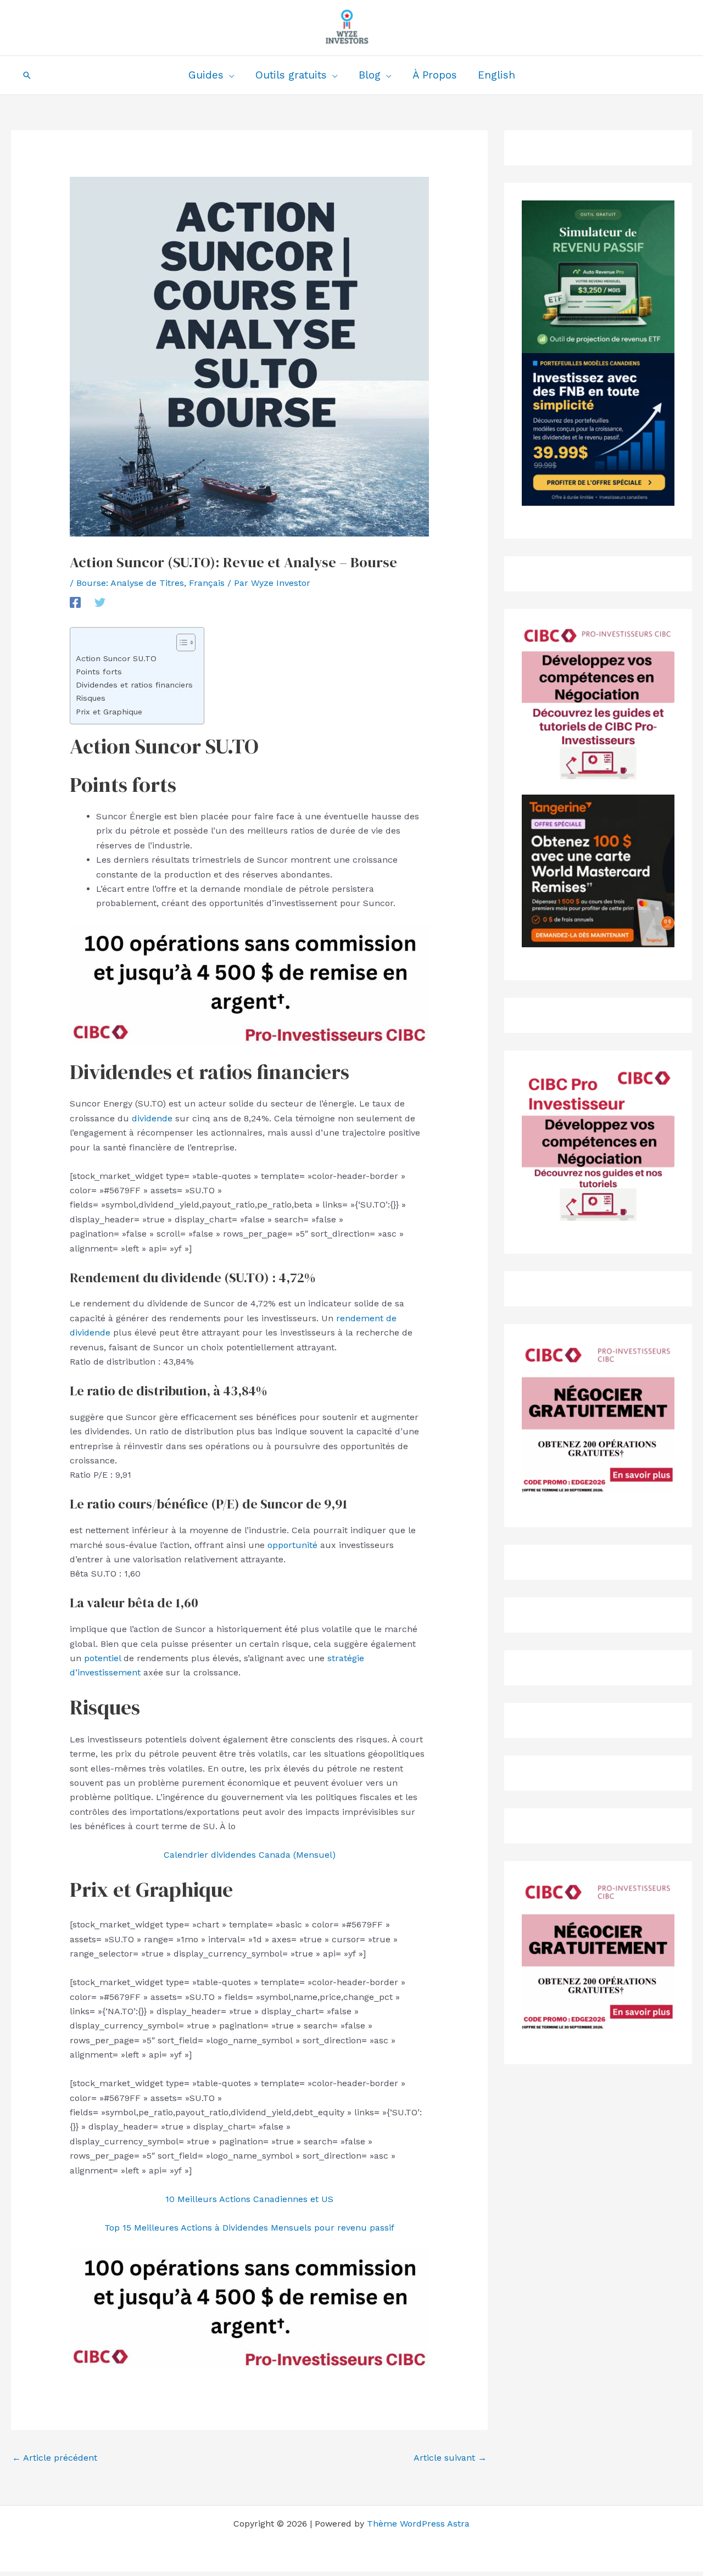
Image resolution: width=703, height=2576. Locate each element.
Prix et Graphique (109, 712)
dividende (152, 1118)
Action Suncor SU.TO (116, 659)
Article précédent (55, 2458)
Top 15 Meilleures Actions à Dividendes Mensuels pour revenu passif (249, 2228)
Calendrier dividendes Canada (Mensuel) (250, 1855)
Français (207, 583)
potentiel (102, 1658)
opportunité (292, 1545)
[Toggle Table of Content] (180, 642)
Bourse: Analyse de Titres (130, 583)
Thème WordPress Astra (418, 2524)
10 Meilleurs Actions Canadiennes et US (249, 2199)
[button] (27, 75)
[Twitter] (100, 602)
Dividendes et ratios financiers (134, 685)
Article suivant (450, 2458)
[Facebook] (75, 602)
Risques (91, 698)
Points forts (99, 672)
